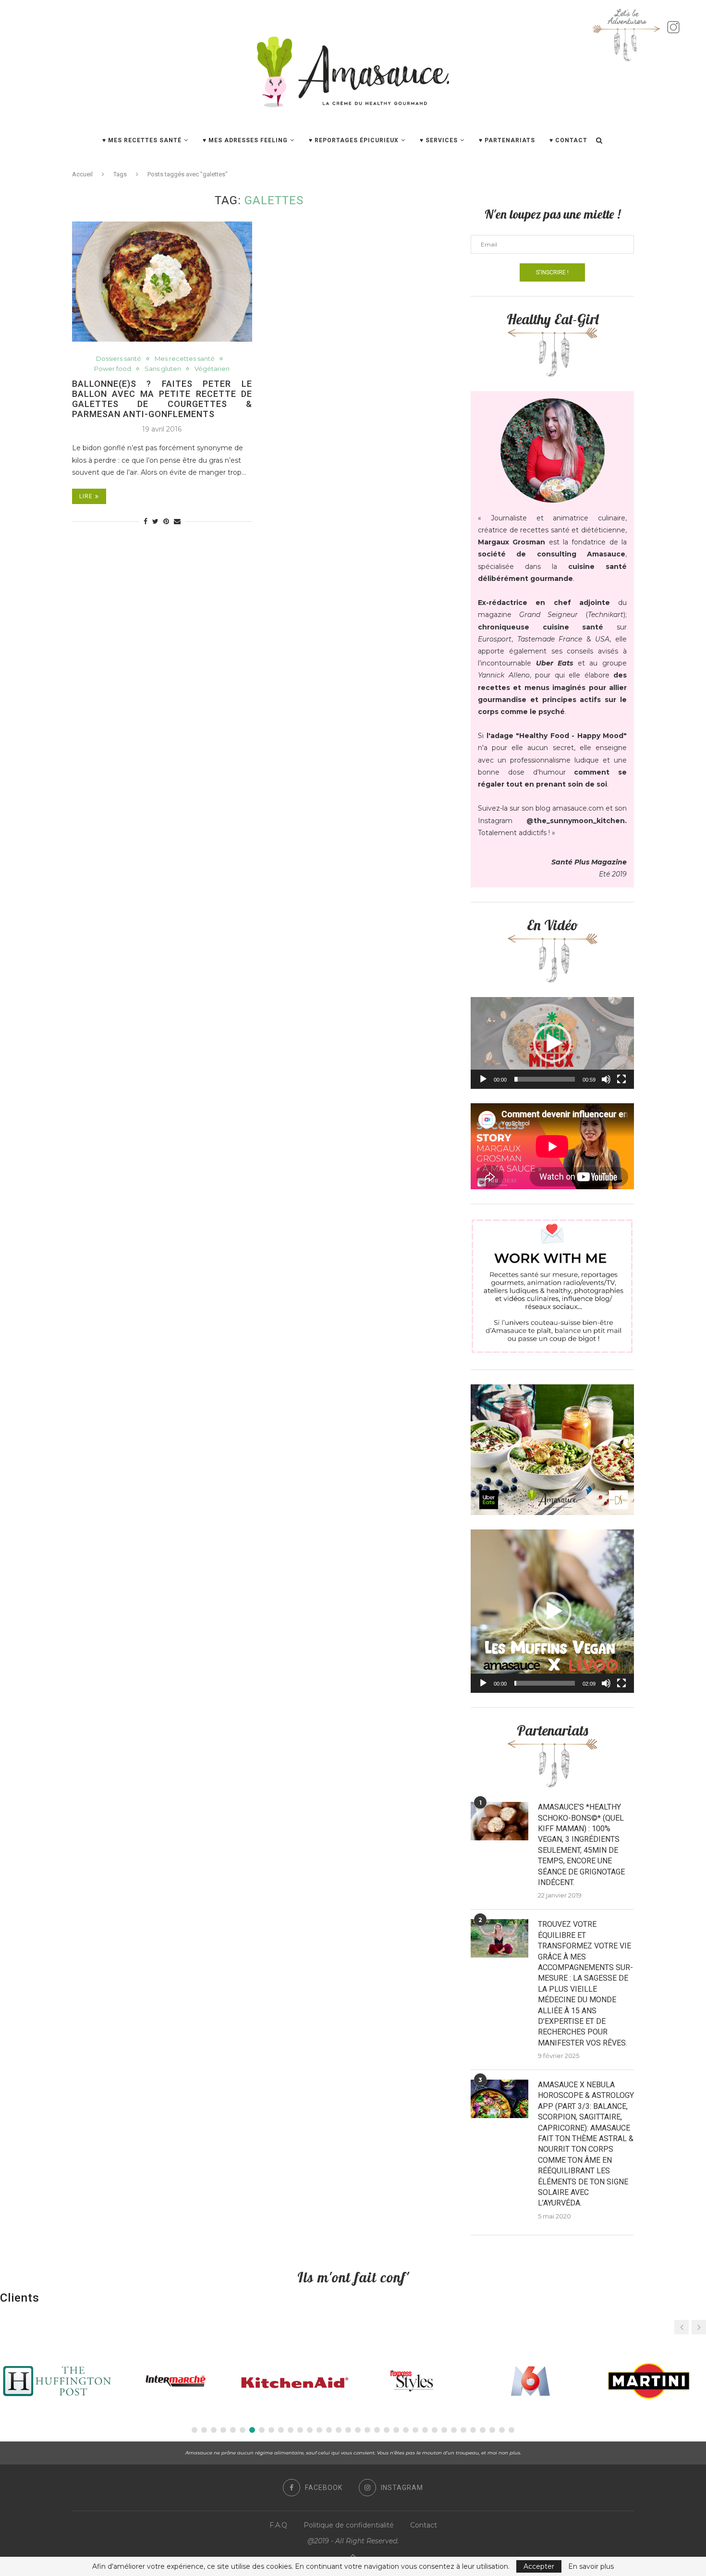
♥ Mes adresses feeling (245, 140)
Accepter (539, 2566)
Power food (113, 369)
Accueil (82, 174)
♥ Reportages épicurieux (354, 140)
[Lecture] (483, 1079)
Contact (424, 2525)
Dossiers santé (119, 359)
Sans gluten (163, 369)
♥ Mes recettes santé (142, 140)
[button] (552, 1043)
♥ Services (439, 140)
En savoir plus (591, 2566)
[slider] (545, 1079)
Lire (86, 496)
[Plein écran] (621, 1079)
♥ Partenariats (507, 140)
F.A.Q (278, 2525)
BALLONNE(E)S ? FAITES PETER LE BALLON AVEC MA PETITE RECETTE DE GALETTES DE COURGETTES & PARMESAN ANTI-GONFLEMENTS (162, 399)
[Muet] (606, 1079)
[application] (552, 1043)
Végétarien (212, 369)
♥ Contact (568, 140)
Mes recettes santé (185, 359)
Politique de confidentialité (349, 2525)
